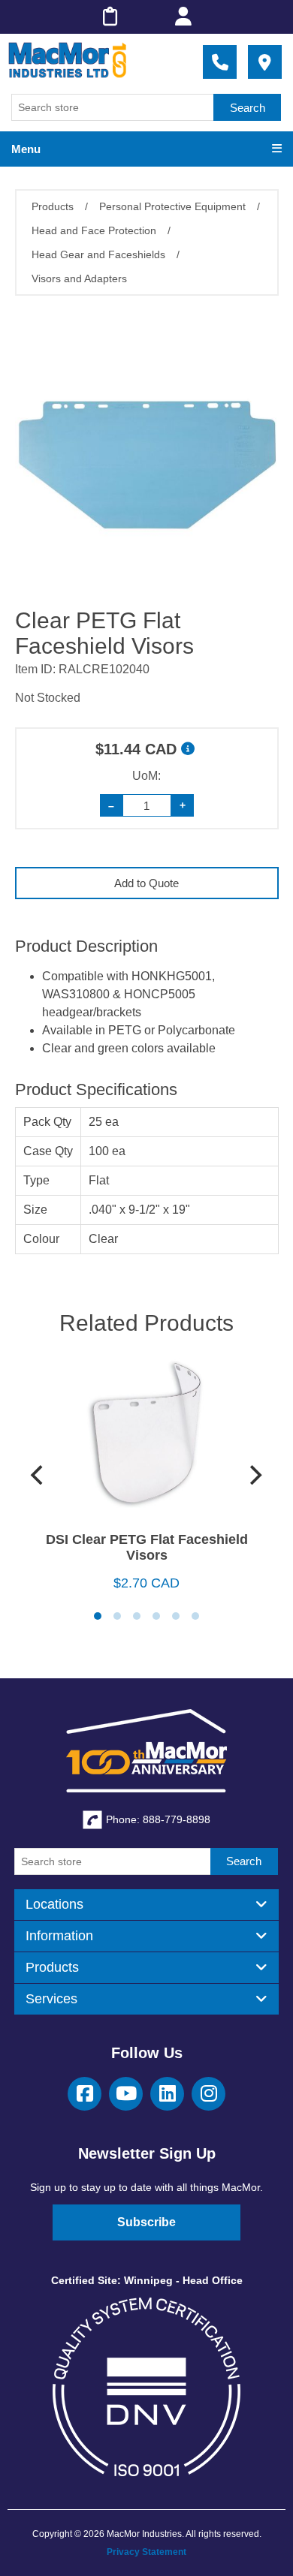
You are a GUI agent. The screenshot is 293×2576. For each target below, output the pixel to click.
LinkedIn (167, 2094)
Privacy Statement (146, 2552)
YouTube (126, 2094)
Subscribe (146, 2222)
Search (248, 108)
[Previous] (39, 1475)
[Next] (255, 1475)
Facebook (85, 2094)
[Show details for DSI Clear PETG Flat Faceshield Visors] (147, 1439)
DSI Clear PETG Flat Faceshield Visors (147, 1547)
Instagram (208, 2094)
